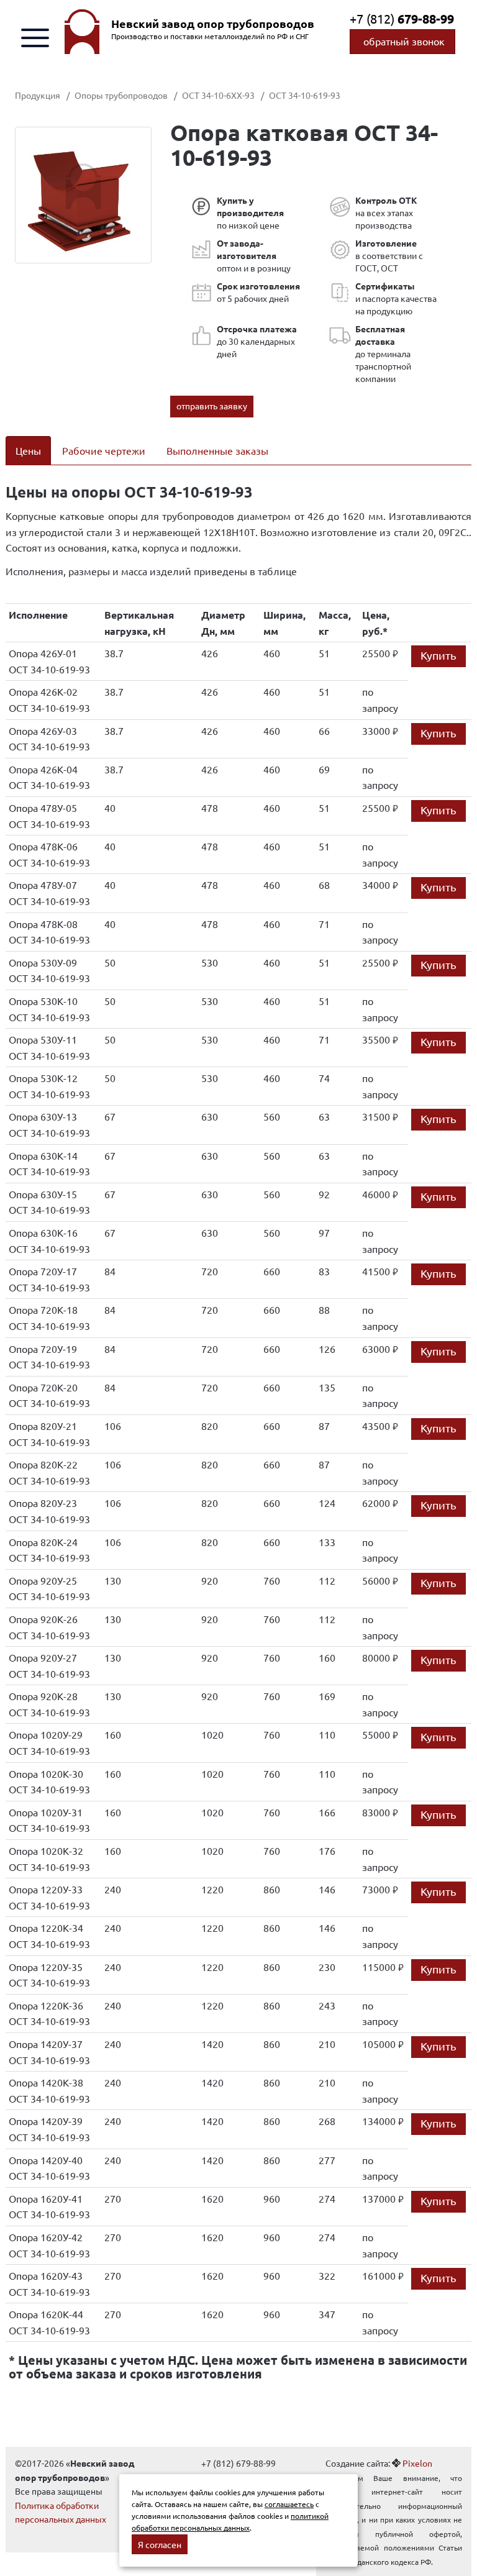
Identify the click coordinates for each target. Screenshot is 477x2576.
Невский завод (213, 24)
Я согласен (160, 2544)
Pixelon (417, 2463)
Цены (28, 450)
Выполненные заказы (217, 450)
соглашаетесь (289, 2504)
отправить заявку (212, 406)
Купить (438, 655)
